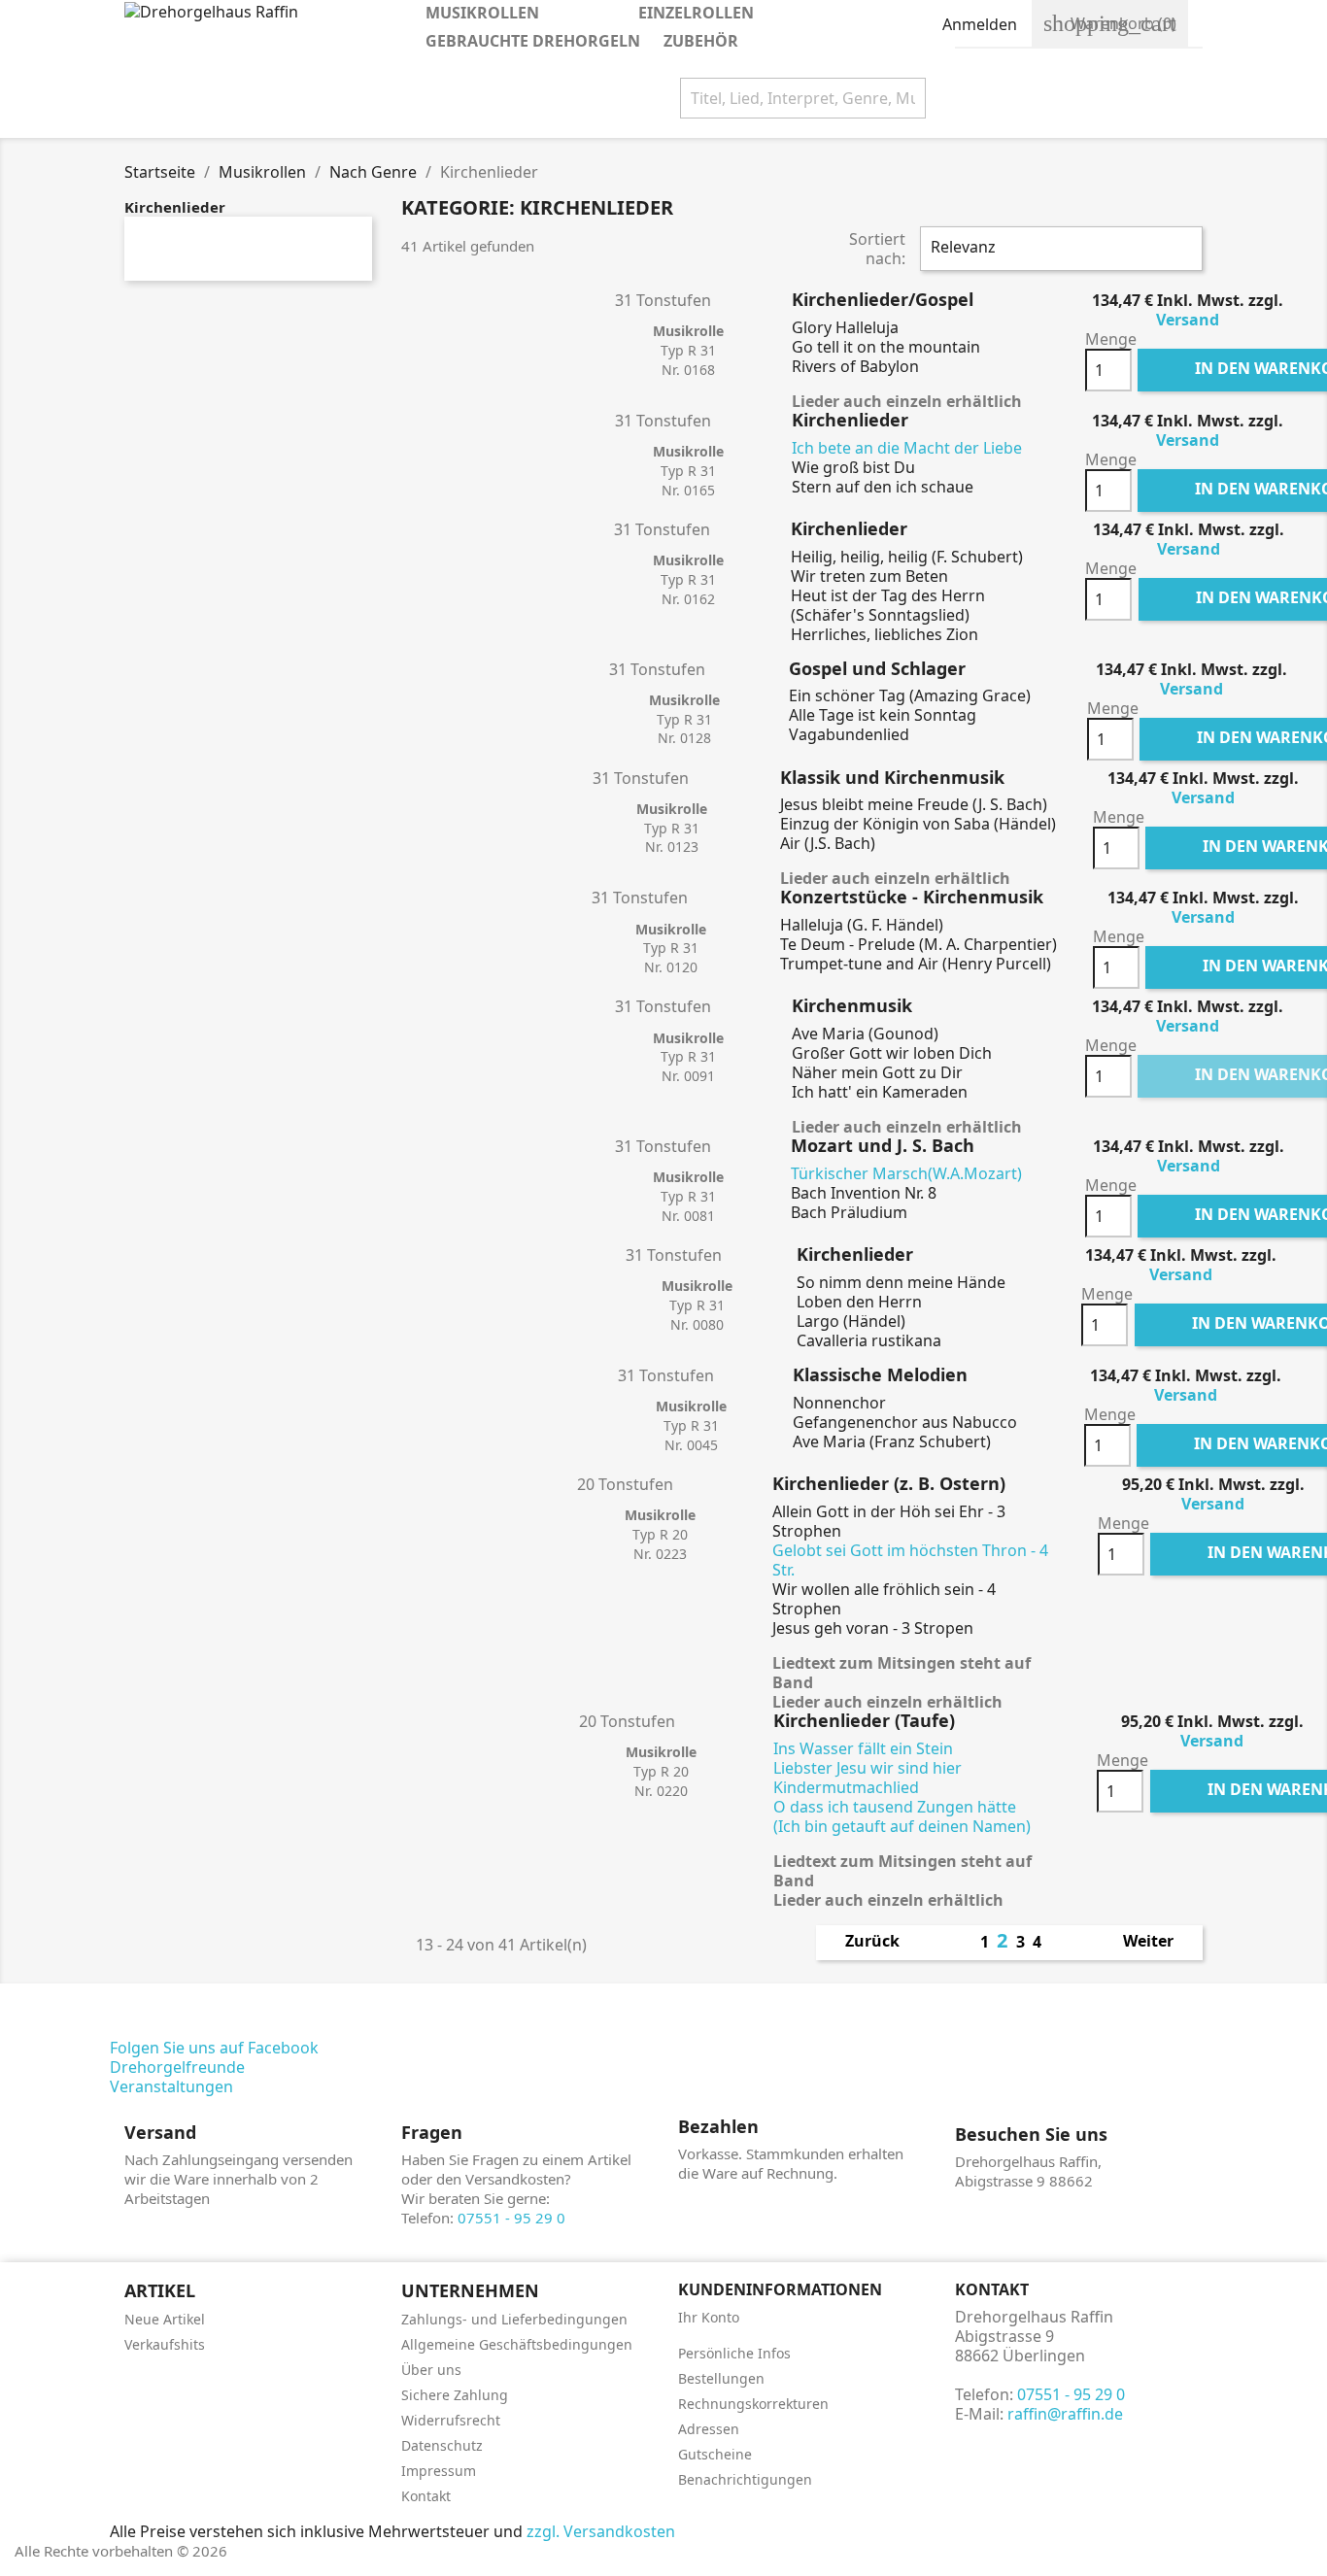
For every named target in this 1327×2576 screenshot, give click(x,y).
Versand (1188, 320)
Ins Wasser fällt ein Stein (863, 1748)
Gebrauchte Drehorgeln (533, 41)
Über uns (431, 2370)
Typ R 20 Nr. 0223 (660, 1534)
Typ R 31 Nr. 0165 (688, 471)
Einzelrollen (725, 15)
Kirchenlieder (175, 207)
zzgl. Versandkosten (601, 2531)
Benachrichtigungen (745, 2479)
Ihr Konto (709, 2317)
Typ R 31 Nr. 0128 (684, 719)
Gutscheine (715, 2454)
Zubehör (701, 41)
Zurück (862, 1943)
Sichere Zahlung (455, 2395)
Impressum (439, 2471)
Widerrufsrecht (451, 2420)
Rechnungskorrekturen (753, 2404)
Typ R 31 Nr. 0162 (688, 579)
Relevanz (1059, 249)
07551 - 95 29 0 (511, 2218)
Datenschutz (442, 2445)
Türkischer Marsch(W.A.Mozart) (906, 1173)
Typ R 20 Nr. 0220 (661, 1771)
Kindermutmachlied (846, 1787)
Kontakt (426, 2496)
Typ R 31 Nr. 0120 (671, 949)
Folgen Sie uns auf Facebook (214, 2048)
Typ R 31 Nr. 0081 (688, 1196)
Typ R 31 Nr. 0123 (672, 828)
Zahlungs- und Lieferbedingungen (514, 2319)
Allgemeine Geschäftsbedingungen (517, 2344)
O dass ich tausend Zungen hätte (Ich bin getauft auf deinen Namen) (902, 1816)
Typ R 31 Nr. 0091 (688, 1057)
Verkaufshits (165, 2344)
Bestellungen (721, 2378)
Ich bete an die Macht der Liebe (907, 448)
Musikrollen (511, 15)
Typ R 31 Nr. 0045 (691, 1425)
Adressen (709, 2429)
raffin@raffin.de (1065, 2414)
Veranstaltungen (171, 2086)
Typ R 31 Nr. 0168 (688, 350)
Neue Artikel (165, 2319)
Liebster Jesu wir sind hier (868, 1768)
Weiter (1159, 1943)
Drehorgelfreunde (177, 2067)
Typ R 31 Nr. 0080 (697, 1305)
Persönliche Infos (734, 2353)
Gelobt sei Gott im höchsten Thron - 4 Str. (910, 1560)
